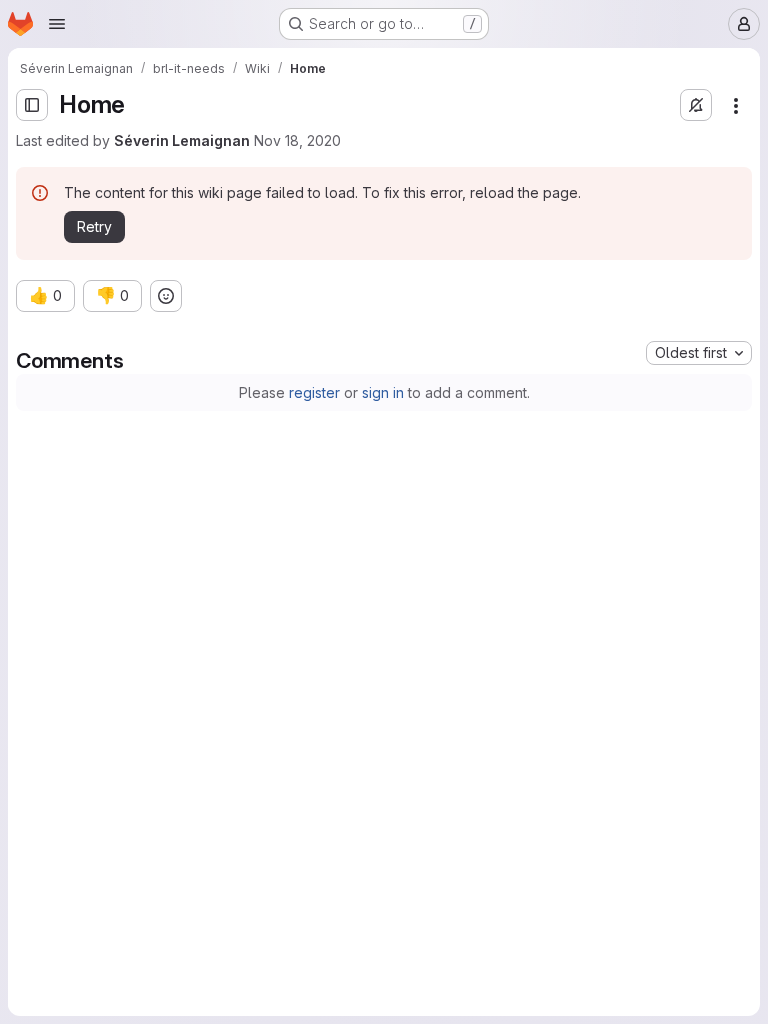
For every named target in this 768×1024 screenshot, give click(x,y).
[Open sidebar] (32, 105)
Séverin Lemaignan (182, 140)
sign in (383, 392)
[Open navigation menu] (57, 24)
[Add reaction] (166, 296)
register (314, 392)
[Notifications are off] (696, 105)
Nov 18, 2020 (297, 140)
